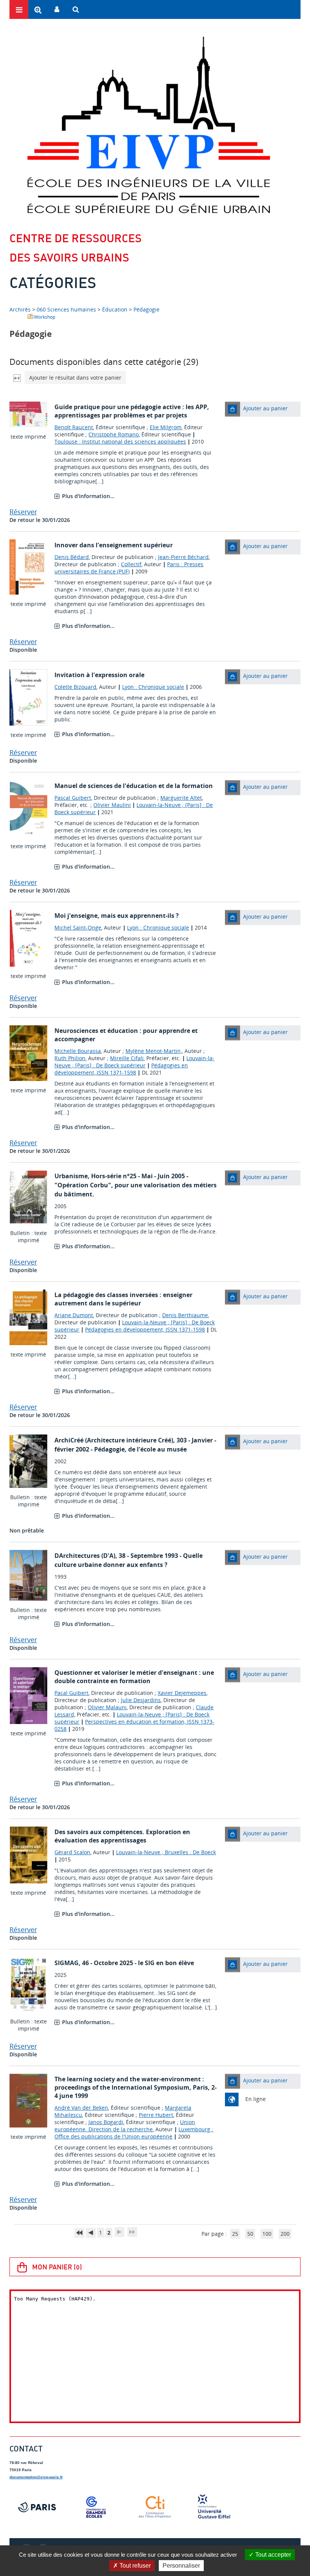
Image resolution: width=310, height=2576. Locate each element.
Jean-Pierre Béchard (183, 557)
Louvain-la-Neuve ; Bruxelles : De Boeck (166, 1852)
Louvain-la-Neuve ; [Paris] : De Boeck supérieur (134, 1062)
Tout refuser (134, 2566)
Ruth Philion (70, 1058)
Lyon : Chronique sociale (153, 687)
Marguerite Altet (181, 798)
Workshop (45, 317)
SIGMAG (67, 1963)
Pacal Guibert (71, 1693)
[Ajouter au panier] (232, 409)
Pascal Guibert (73, 798)
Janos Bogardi (106, 2122)
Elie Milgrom (166, 427)
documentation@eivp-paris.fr (36, 2477)
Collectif (131, 564)
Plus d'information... (88, 496)
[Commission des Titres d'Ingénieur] (155, 2507)
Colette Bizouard (75, 687)
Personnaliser (181, 2566)
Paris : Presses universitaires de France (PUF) (129, 568)
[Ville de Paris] (37, 2507)
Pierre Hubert (156, 2115)
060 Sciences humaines (66, 309)
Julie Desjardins (141, 1700)
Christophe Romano (114, 434)
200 (285, 2234)
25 (235, 2234)
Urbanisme (71, 1176)
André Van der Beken (81, 2108)
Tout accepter (272, 2555)
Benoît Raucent (74, 427)
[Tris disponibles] (17, 378)
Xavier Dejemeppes (182, 1693)
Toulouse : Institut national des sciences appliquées (120, 442)
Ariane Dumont (74, 1315)
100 (267, 2234)
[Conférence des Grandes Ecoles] (96, 2507)
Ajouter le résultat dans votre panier (75, 378)
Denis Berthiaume (185, 1315)
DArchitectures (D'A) (85, 1556)
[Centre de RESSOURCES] (148, 125)
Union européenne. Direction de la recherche (125, 2126)
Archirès (21, 309)
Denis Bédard (72, 557)
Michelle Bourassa (78, 1051)
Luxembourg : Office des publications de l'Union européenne (134, 2133)
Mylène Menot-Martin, (154, 1051)
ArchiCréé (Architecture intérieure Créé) (114, 1440)
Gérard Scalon (72, 1852)
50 (250, 2234)
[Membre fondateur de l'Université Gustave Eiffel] (214, 2507)
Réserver (23, 512)
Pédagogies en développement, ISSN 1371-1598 (121, 1069)
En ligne (256, 2099)
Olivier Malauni (107, 1707)
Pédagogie (146, 309)
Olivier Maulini (112, 805)
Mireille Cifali (127, 1058)
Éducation (115, 309)
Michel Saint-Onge (78, 927)
